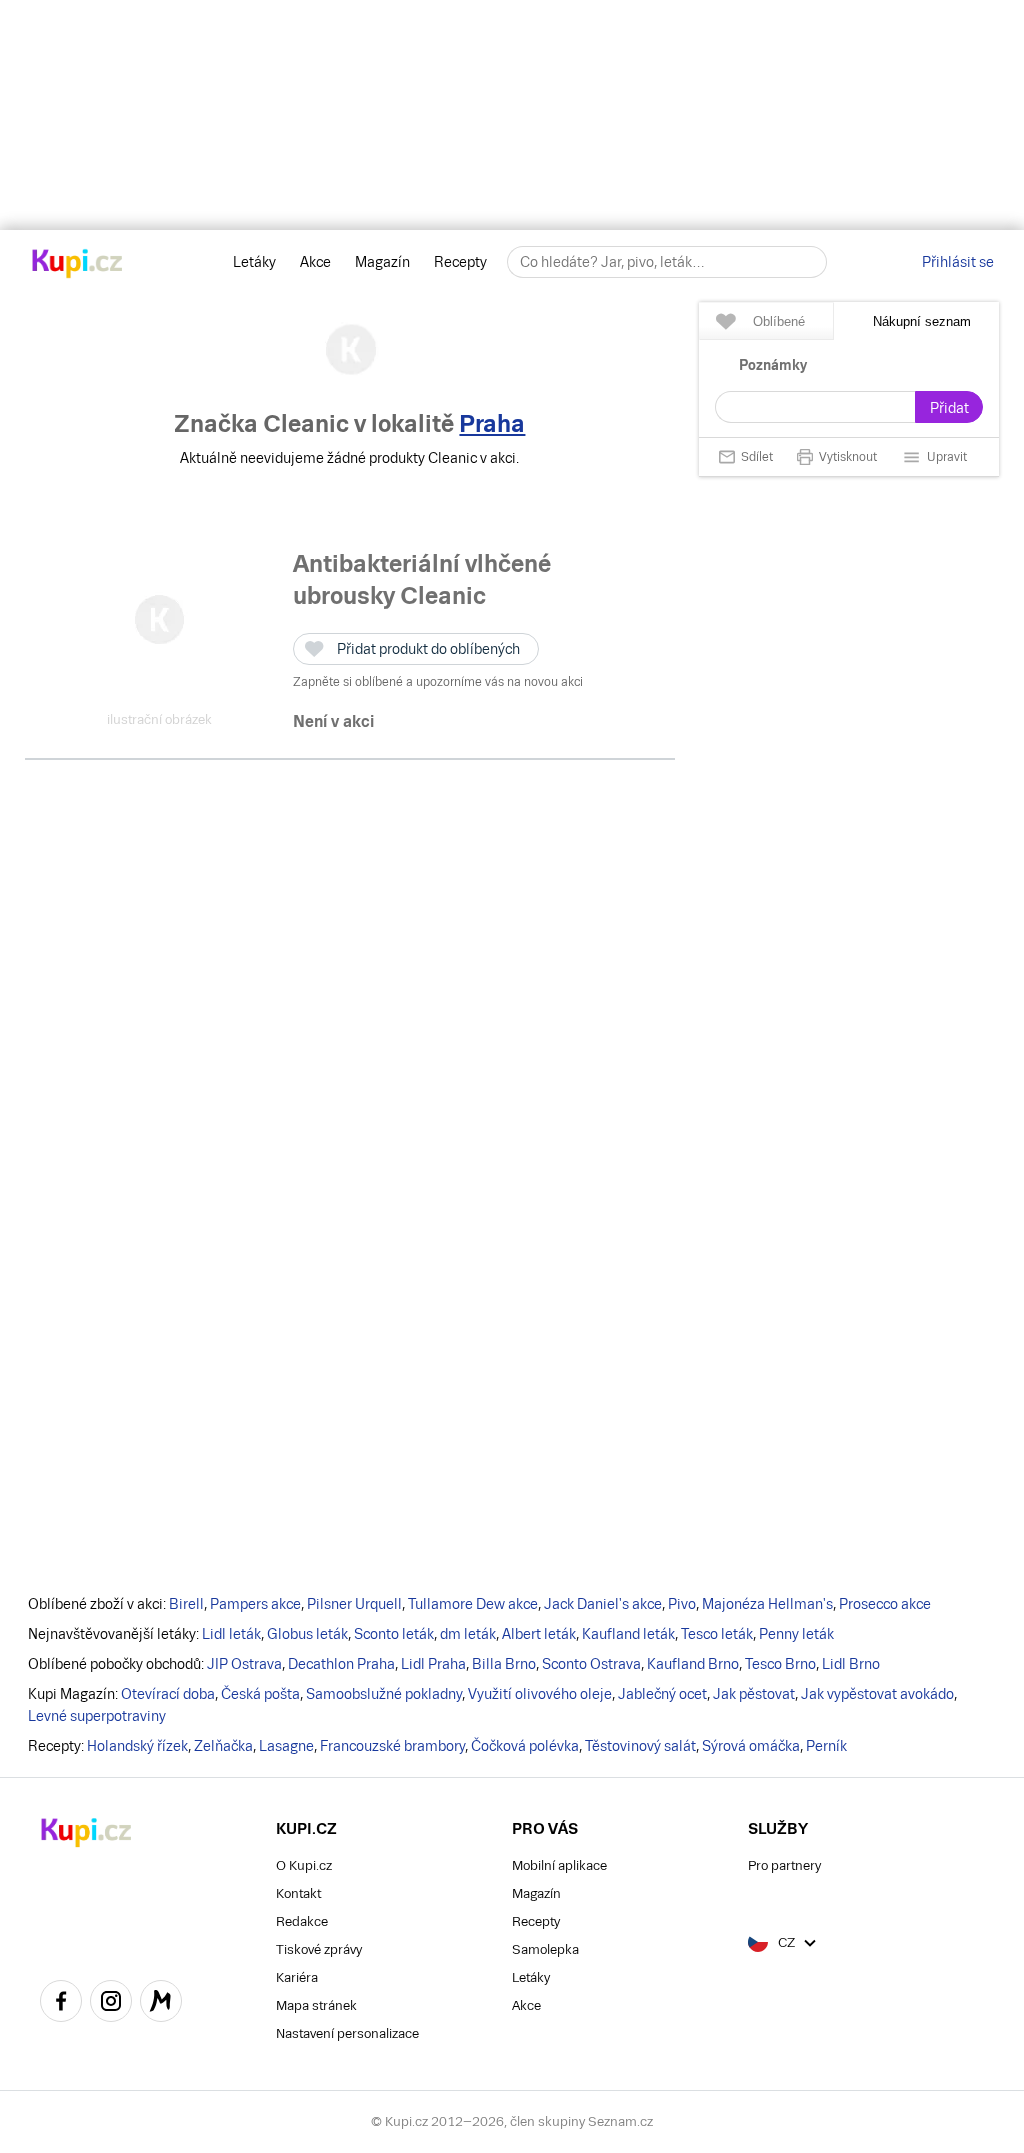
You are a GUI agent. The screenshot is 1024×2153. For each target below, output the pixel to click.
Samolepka (545, 1949)
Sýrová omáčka (751, 1746)
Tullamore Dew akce (473, 1604)
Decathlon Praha (341, 1664)
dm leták (468, 1634)
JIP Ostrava (244, 1664)
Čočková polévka (525, 1746)
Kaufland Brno (693, 1664)
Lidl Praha (433, 1664)
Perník (826, 1746)
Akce (315, 262)
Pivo (682, 1604)
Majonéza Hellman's (767, 1604)
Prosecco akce (885, 1604)
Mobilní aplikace (559, 1865)
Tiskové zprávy (319, 1949)
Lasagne (286, 1746)
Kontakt (298, 1893)
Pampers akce (255, 1604)
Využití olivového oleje (540, 1694)
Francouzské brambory (392, 1746)
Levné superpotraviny (97, 1716)
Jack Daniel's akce (603, 1604)
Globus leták (307, 1634)
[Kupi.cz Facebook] (61, 2004)
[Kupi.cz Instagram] (111, 2004)
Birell (186, 1604)
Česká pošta (260, 1694)
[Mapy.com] (161, 2004)
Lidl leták (231, 1634)
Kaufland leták (628, 1634)
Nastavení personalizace (347, 2033)
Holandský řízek (137, 1746)
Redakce (302, 1921)
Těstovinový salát (640, 1746)
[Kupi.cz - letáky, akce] (77, 265)
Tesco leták (717, 1634)
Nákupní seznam (922, 321)
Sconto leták (394, 1634)
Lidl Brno (851, 1664)
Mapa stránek (316, 2005)
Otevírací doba (168, 1694)
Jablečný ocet (662, 1694)
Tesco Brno (780, 1664)
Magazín (382, 262)
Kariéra (297, 1977)
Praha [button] (492, 423)
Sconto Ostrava (591, 1664)
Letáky (254, 262)
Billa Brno (504, 1664)
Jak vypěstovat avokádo (877, 1694)
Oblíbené (779, 321)
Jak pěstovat (754, 1694)
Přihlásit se (958, 262)
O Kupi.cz (304, 1865)
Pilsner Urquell (354, 1604)
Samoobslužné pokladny (384, 1694)
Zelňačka (223, 1746)
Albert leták (539, 1634)
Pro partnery (784, 1865)
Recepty (460, 262)
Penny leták (796, 1634)
